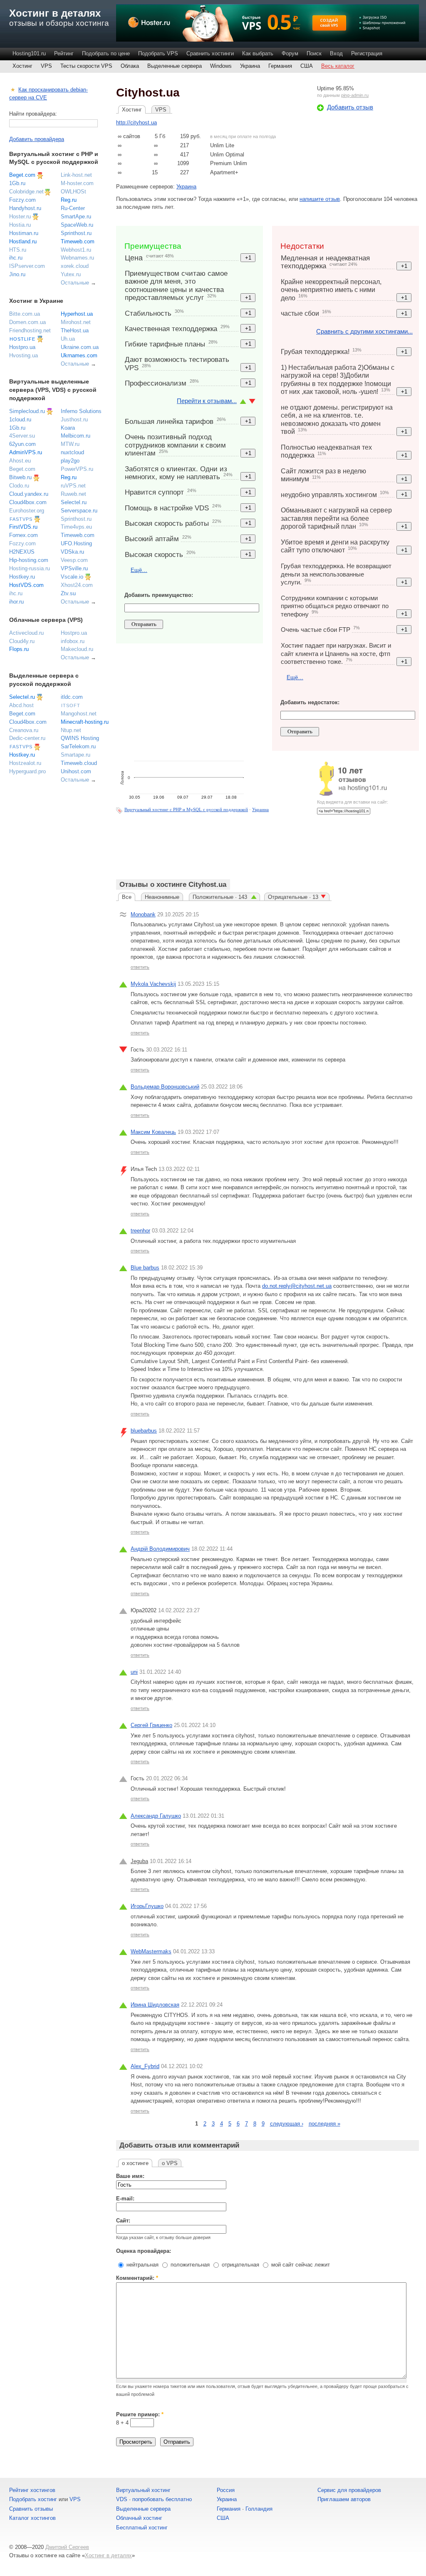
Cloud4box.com (28, 502)
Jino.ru (17, 274)
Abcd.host (21, 705)
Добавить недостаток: (310, 702)
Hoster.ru (20, 217)
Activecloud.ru (26, 633)
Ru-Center (73, 208)
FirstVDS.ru (23, 527)
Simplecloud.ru (27, 411)
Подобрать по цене (106, 53)
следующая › (287, 2124)
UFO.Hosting (76, 543)
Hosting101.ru (29, 53)
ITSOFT (71, 705)
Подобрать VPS (158, 53)
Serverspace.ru (79, 511)
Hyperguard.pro (27, 771)
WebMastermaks (151, 1951)
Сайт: (123, 2221)
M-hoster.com (77, 183)
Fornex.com (24, 535)
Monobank (143, 914)
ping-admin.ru (355, 95)
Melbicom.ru (76, 436)
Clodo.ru (19, 486)
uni (134, 1672)
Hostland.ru (23, 241)
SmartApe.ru (76, 217)
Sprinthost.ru (76, 233)
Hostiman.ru (24, 233)
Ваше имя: (130, 2176)
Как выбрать (258, 53)
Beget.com (22, 175)
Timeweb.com (78, 241)
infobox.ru (73, 641)
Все (127, 897)
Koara (68, 428)
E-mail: (125, 2199)
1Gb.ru (17, 183)
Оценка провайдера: (144, 2251)
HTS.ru (18, 250)
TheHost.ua (75, 330)
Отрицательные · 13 (293, 897)
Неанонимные (162, 897)
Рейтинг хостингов (32, 2490)
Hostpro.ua (22, 347)
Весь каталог (338, 66)
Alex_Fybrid (145, 2066)
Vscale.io (72, 577)
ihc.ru (16, 258)
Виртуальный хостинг (143, 2490)
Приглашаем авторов (344, 2499)
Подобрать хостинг (33, 2499)
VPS (46, 66)
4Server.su (22, 436)
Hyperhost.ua (77, 314)
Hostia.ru (20, 225)
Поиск (314, 53)
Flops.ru (19, 649)
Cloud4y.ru (22, 641)
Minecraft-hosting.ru (85, 722)
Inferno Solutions (81, 411)
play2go (70, 461)
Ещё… (139, 570)
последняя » (324, 2124)
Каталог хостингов (32, 2518)
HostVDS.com (26, 585)
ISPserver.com (27, 266)
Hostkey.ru (22, 577)
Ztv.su (68, 593)
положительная (189, 2265)
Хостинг (22, 66)
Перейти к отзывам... (207, 401)
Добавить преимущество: (159, 595)
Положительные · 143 (221, 897)
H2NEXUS (22, 552)
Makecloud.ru (77, 649)
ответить (140, 967)
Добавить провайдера (37, 139)
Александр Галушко (156, 1816)
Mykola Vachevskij (153, 984)
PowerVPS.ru (77, 469)
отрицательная (240, 2265)
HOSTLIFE (22, 339)
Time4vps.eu (76, 527)
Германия (280, 66)
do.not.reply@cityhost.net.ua (297, 1286)
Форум (290, 53)
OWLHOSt (73, 192)
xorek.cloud (75, 266)
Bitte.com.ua (25, 314)
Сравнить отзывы (31, 2509)
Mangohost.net (79, 714)
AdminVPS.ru (26, 452)
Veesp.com (74, 560)
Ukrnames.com (79, 355)
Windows (221, 66)
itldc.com (72, 697)
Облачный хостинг (139, 2518)
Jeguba (139, 1861)
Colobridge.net (26, 192)
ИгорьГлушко (147, 1906)
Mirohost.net (76, 322)
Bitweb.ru (20, 477)
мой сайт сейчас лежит (300, 2265)
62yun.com (22, 444)
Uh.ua (68, 339)
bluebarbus (144, 1431)
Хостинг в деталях (55, 13)
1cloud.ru (20, 419)
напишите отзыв (320, 199)
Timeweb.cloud (79, 763)
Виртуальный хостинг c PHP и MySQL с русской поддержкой (186, 809)
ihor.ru (16, 602)
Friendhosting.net (30, 330)
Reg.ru (69, 200)
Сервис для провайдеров (349, 2490)
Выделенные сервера (175, 66)
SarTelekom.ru (78, 746)
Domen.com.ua (27, 322)
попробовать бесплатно (162, 2499)
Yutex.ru (71, 274)
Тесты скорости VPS (86, 66)
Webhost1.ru (76, 250)
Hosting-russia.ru (30, 568)
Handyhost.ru (25, 208)
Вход (336, 53)
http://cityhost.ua (136, 122)
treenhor (140, 1231)
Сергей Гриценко (151, 1725)
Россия (226, 2490)
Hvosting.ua (24, 355)
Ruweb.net (73, 494)
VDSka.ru (72, 552)
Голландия (259, 2509)
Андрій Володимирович (160, 1549)
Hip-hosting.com (29, 560)
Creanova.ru (24, 730)
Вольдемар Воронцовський (165, 1087)
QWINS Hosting (80, 738)
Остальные (75, 283)
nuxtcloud (72, 452)
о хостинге (135, 2163)
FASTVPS (21, 519)
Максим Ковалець (153, 1132)
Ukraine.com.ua (80, 347)
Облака (130, 66)
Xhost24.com (77, 585)
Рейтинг (64, 53)
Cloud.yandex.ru (29, 494)
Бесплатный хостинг (142, 2528)
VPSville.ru (74, 568)
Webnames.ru (77, 258)
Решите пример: (140, 2414)
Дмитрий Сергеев (67, 2547)
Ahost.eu (20, 461)
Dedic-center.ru (27, 738)
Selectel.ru (74, 502)
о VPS (170, 2163)
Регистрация (367, 53)
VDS (122, 2499)
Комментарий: (137, 2278)
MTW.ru (70, 444)
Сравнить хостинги (210, 53)
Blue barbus (145, 1268)
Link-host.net (76, 175)
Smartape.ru (76, 755)
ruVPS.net (73, 486)
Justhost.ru (74, 419)
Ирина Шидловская (155, 2005)
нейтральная (142, 2265)
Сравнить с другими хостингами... (364, 331)
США (307, 66)
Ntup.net (71, 730)
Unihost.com (76, 771)
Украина (250, 66)
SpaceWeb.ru (77, 225)
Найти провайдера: (33, 114)
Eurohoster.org (27, 511)
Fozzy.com (22, 200)
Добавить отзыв (350, 107)
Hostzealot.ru (25, 763)
